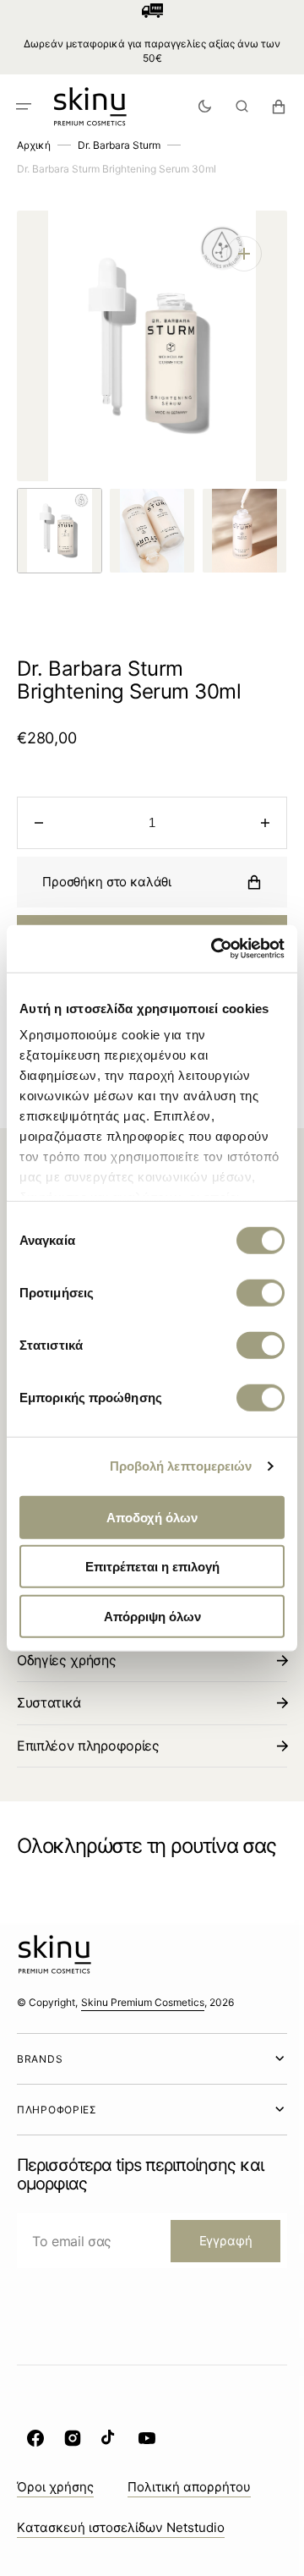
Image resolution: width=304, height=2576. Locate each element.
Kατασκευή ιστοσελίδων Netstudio (121, 2527)
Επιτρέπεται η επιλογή (152, 1567)
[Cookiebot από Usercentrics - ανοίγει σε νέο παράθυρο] (214, 949)
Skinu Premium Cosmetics (143, 2002)
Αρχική (34, 145)
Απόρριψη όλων (152, 1616)
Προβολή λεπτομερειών (181, 1466)
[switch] (261, 1292)
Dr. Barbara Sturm (119, 145)
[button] (24, 106)
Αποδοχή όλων (152, 1517)
